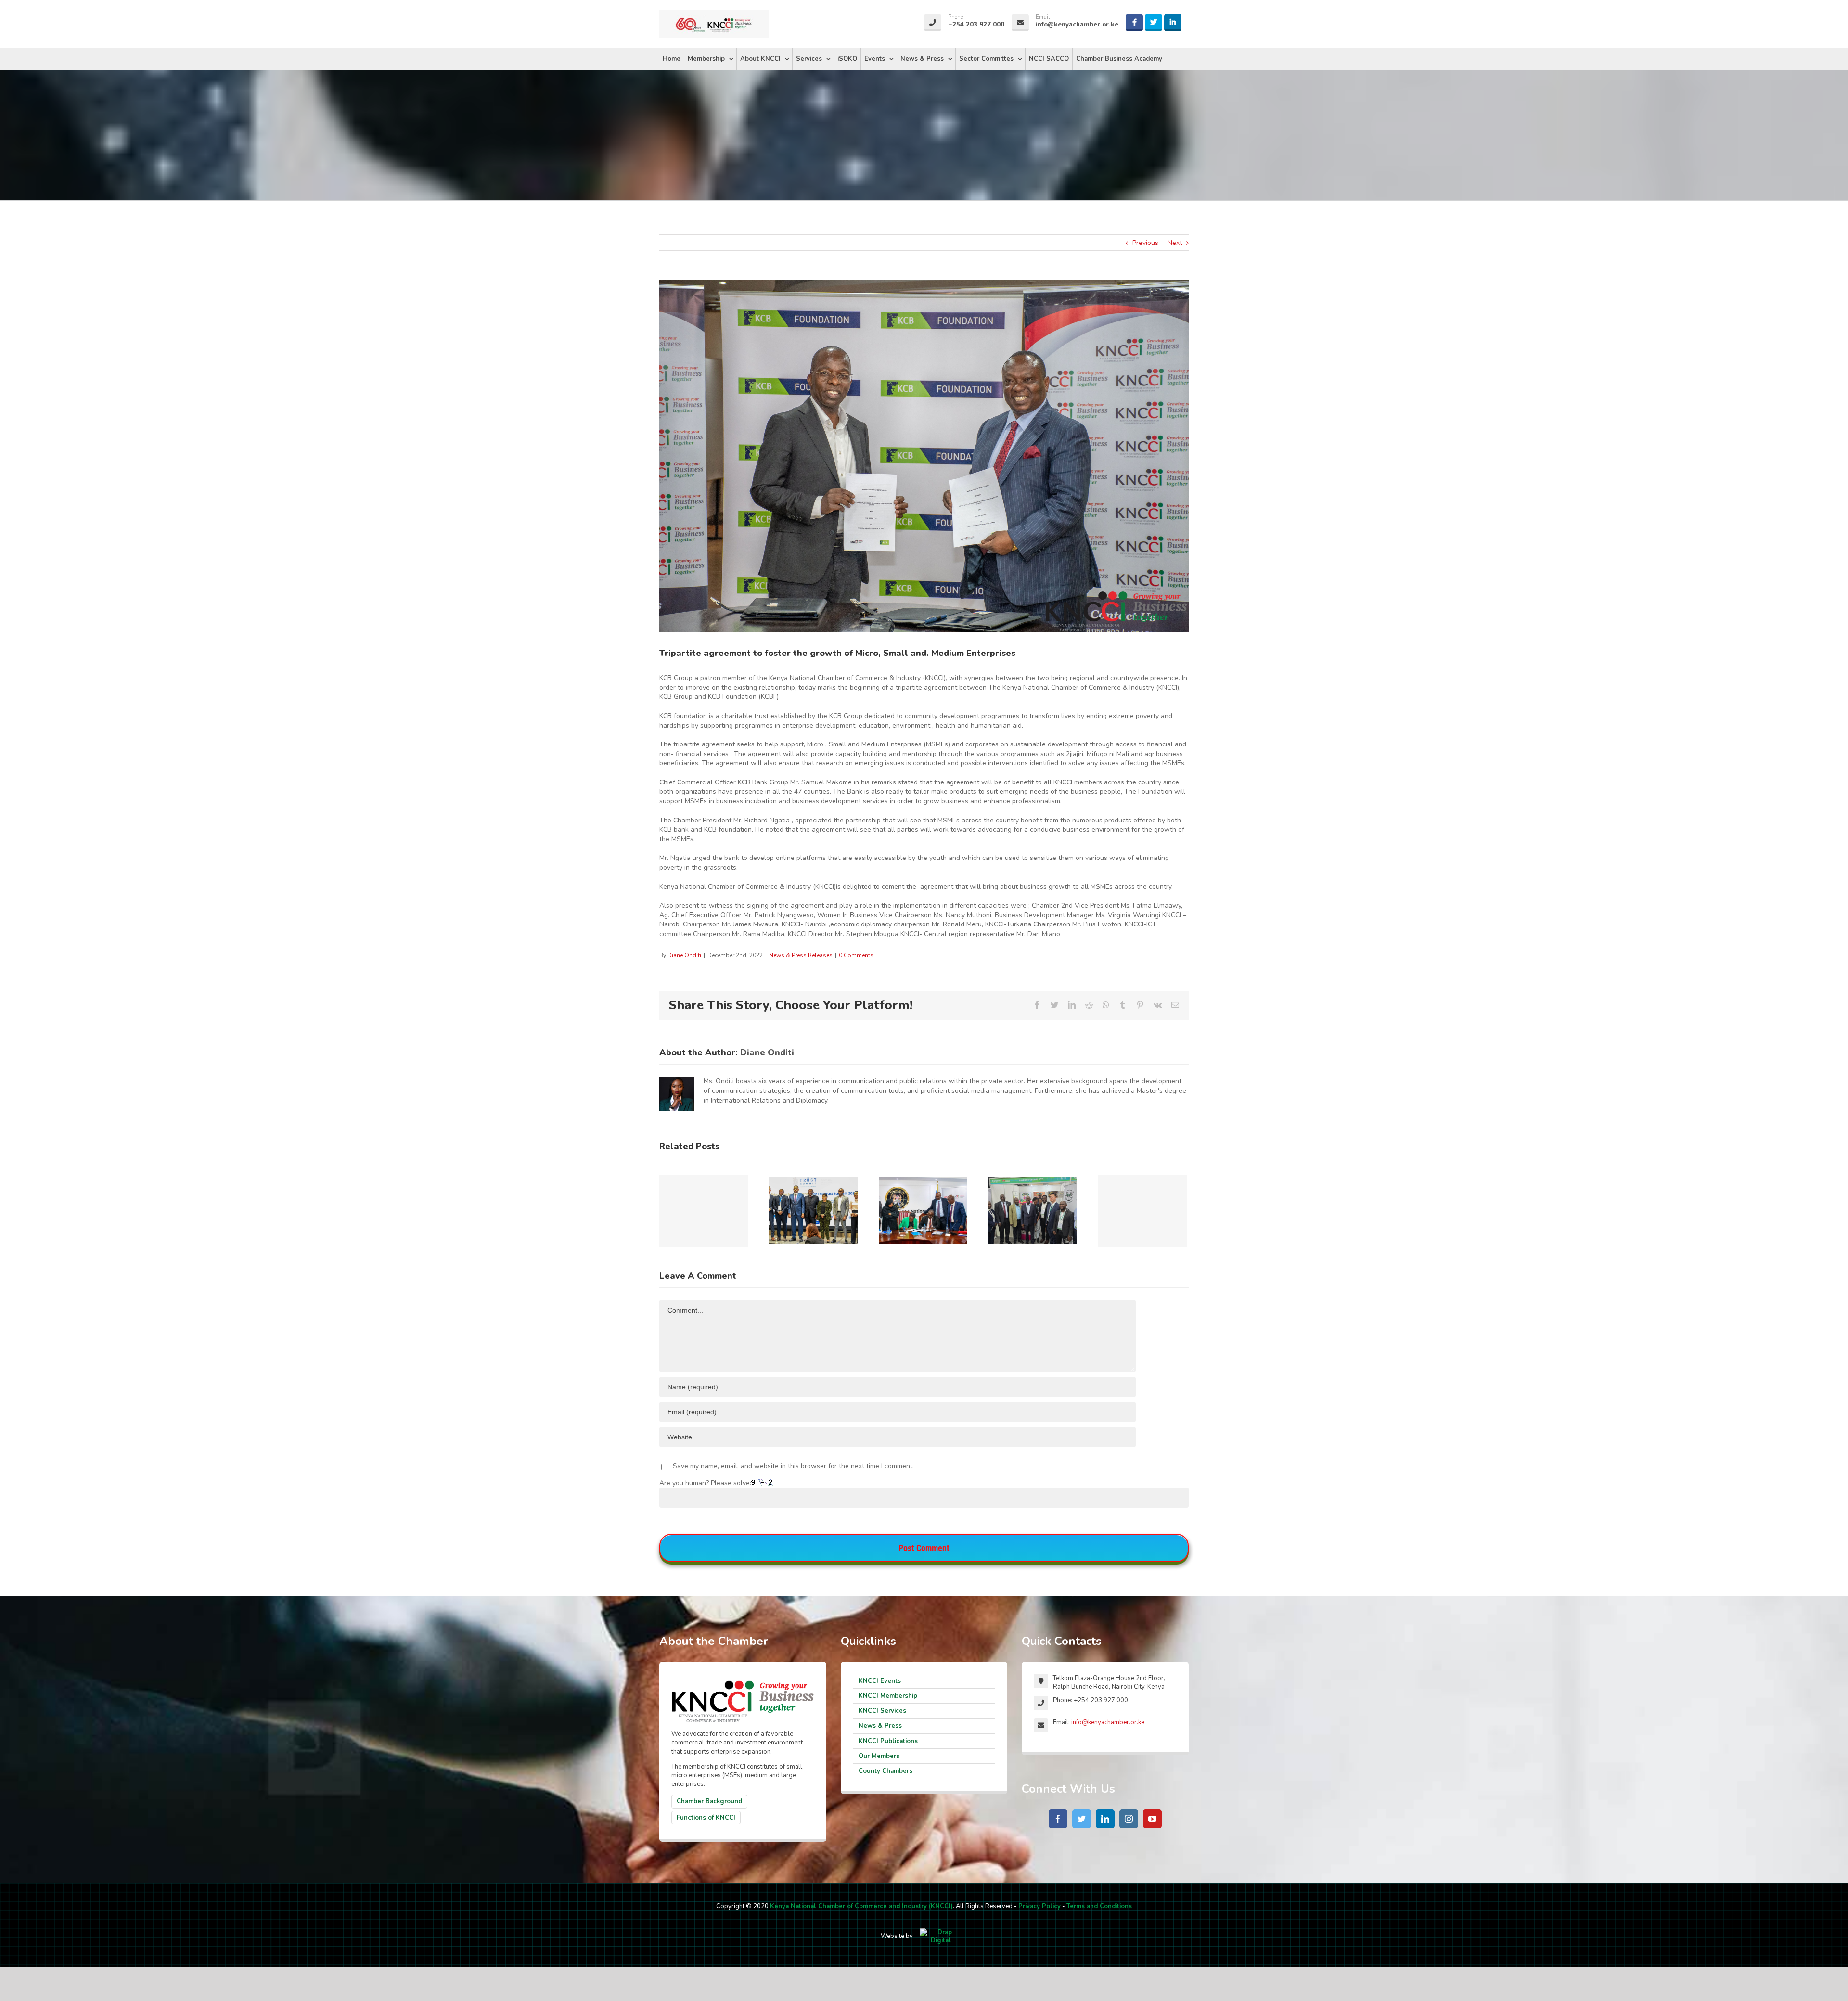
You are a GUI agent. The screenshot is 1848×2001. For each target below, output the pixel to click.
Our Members (879, 1756)
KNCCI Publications (888, 1741)
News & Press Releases (801, 955)
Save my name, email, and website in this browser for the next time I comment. (793, 1466)
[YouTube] (1152, 1819)
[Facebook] (1058, 1819)
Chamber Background (709, 1801)
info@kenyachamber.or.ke (1108, 1722)
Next (1175, 243)
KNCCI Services (882, 1711)
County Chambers (885, 1771)
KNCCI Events (880, 1681)
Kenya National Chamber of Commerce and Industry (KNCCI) (861, 1906)
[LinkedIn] (1105, 1819)
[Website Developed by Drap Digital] (941, 1936)
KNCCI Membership (888, 1696)
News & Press (880, 1726)
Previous (1145, 243)
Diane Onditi (684, 955)
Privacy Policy (1039, 1906)
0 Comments (856, 955)
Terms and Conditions (1099, 1906)
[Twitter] (1082, 1819)
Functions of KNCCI (706, 1818)
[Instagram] (1129, 1819)
